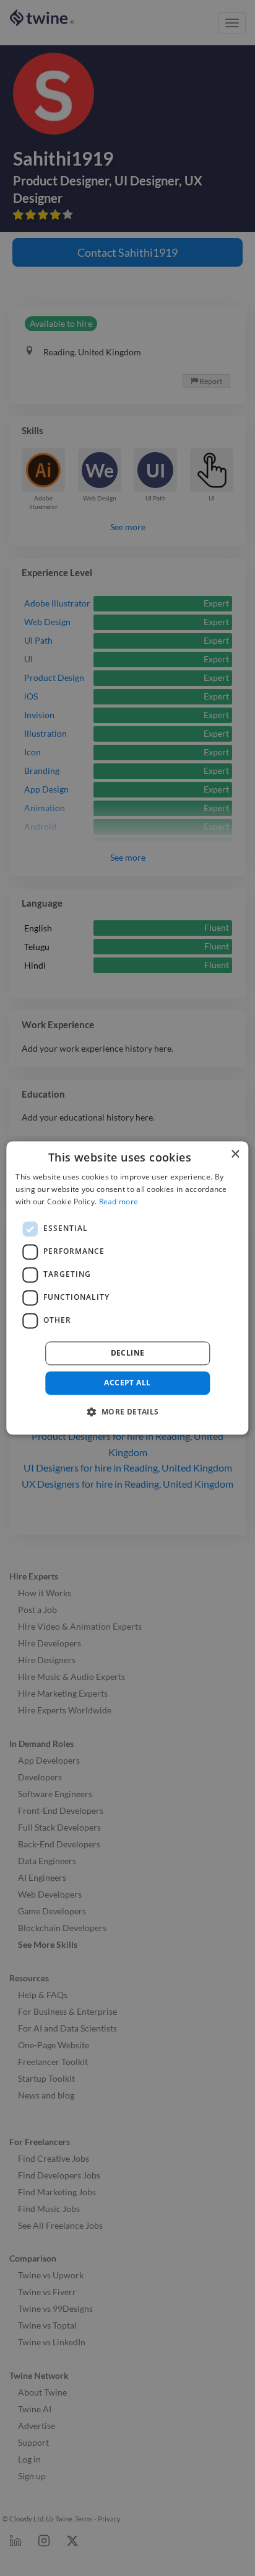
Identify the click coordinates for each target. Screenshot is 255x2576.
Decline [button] (128, 1353)
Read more (119, 1201)
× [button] (235, 1154)
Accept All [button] (127, 1383)
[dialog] (127, 1288)
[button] (127, 1412)
